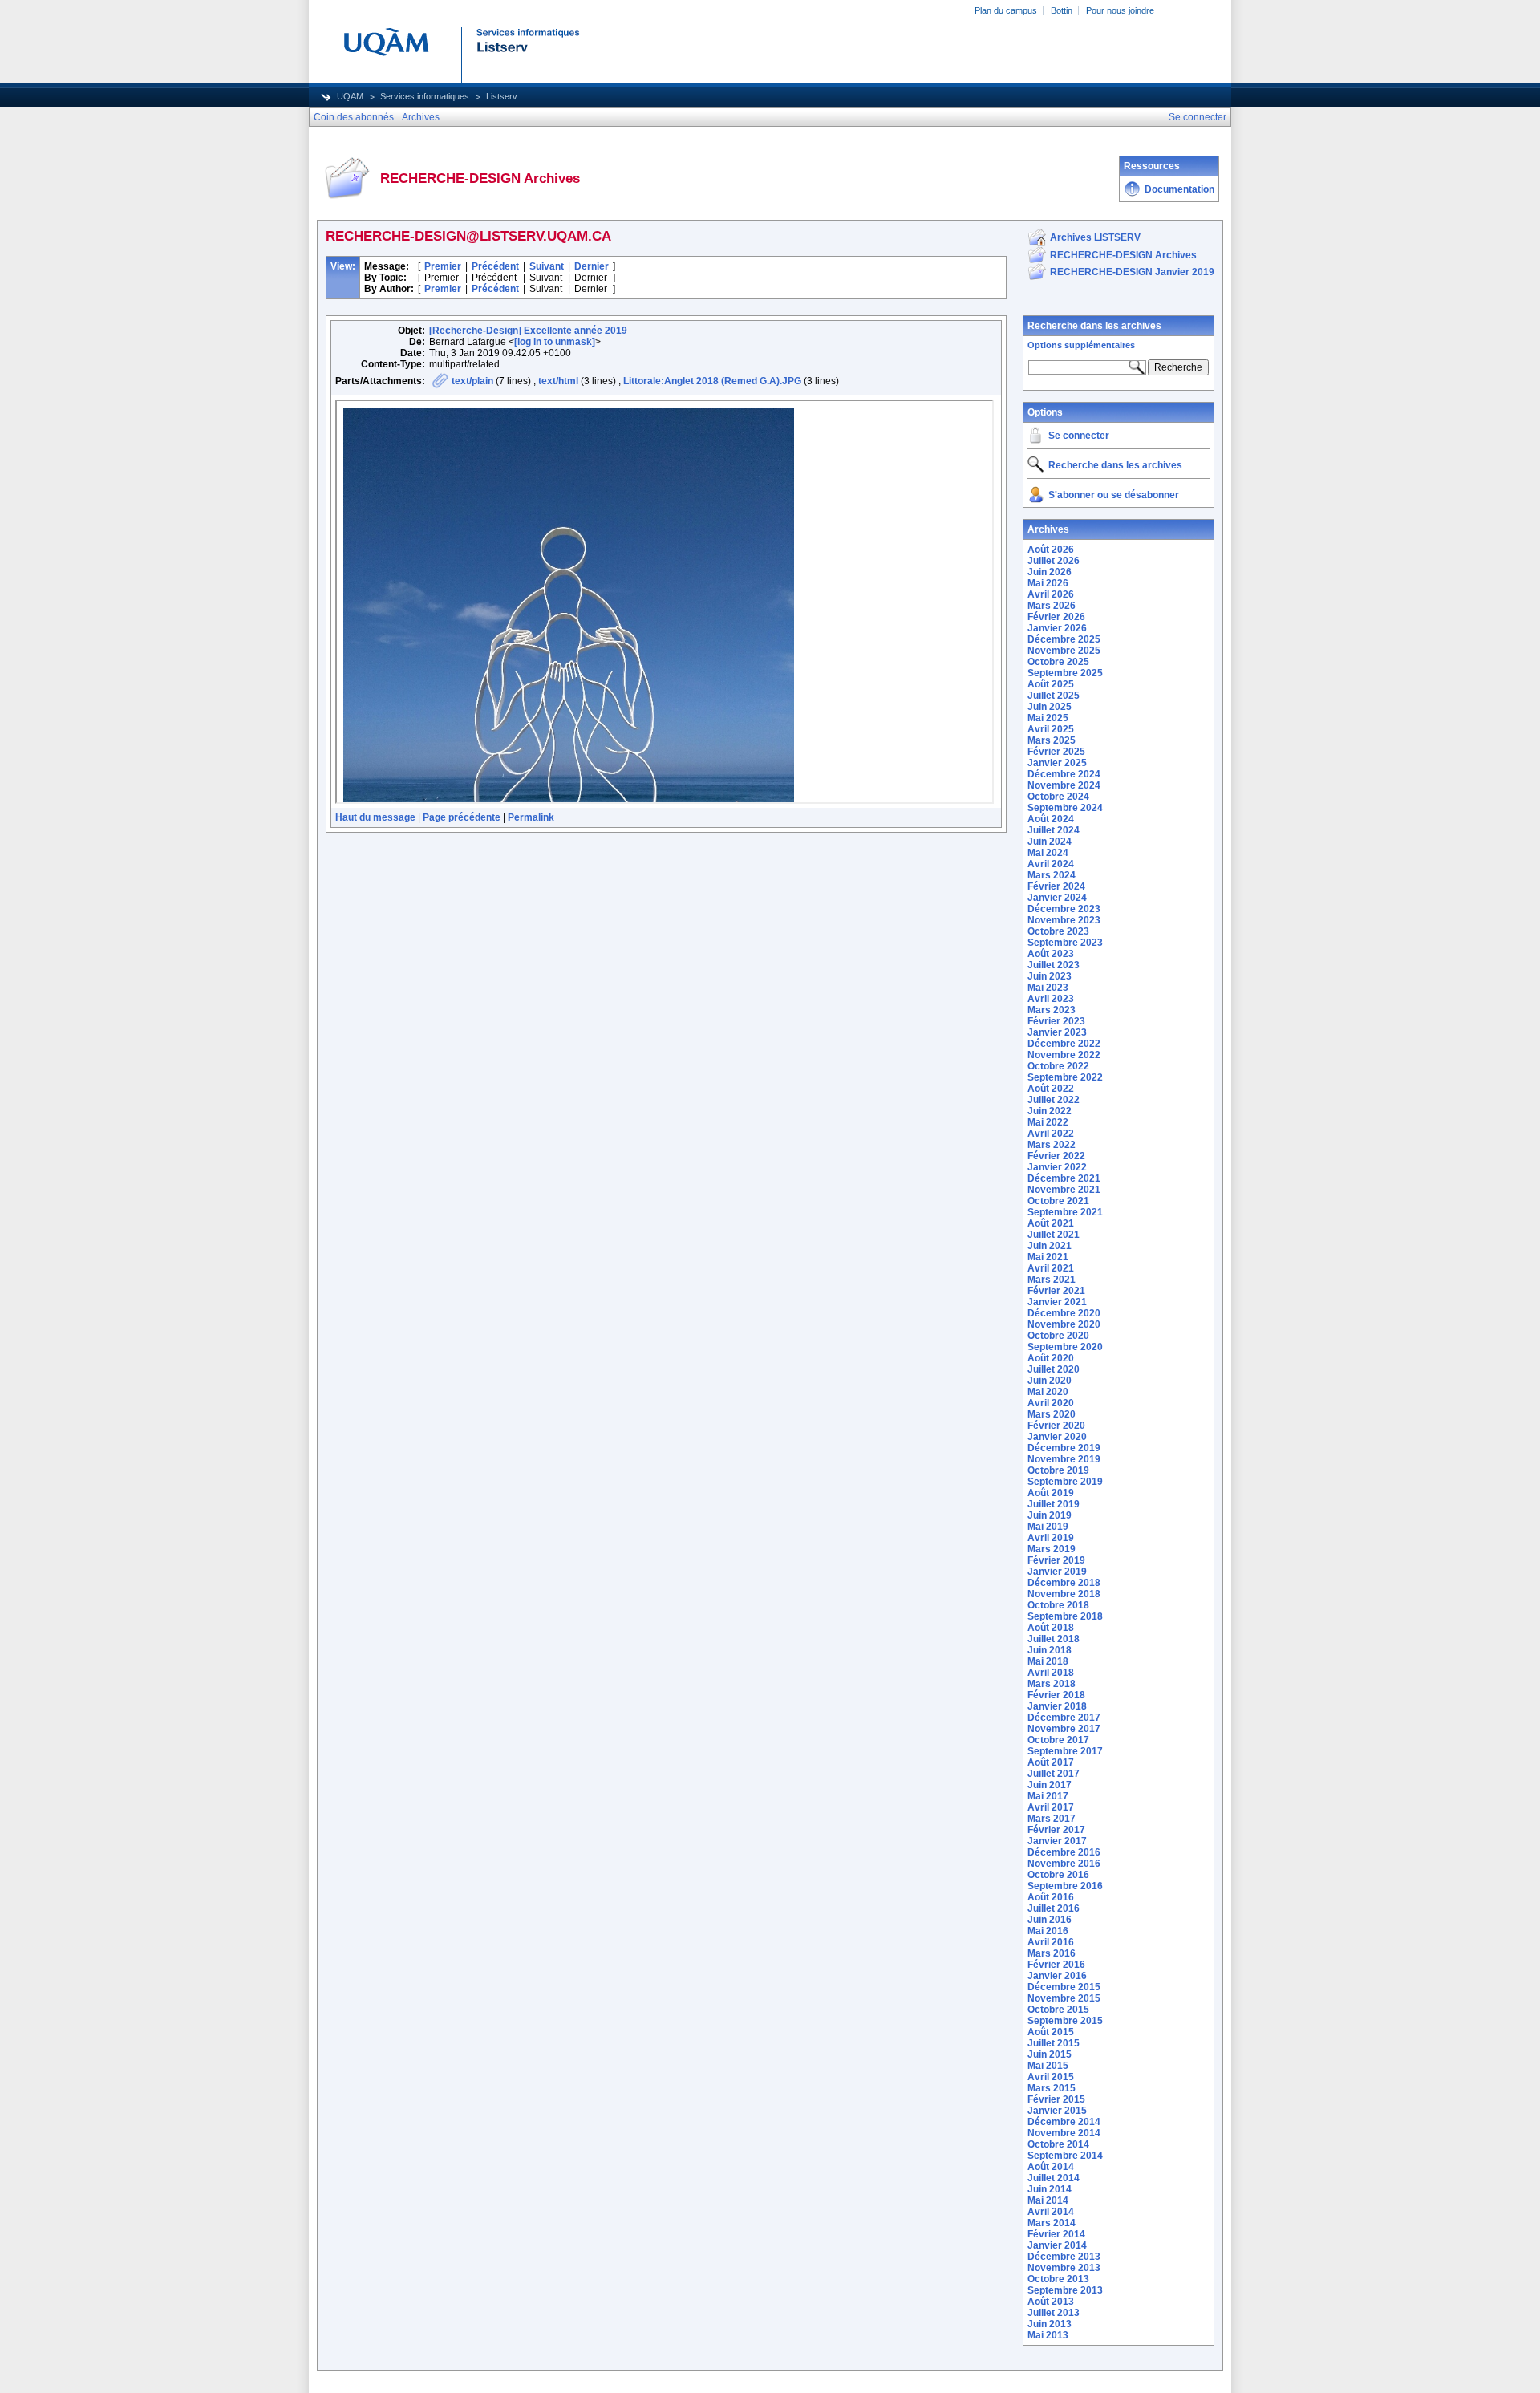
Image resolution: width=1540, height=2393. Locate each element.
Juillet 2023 (1054, 965)
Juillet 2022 (1054, 1100)
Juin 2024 (1050, 842)
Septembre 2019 (1065, 1482)
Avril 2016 (1051, 1942)
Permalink (531, 817)
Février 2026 (1056, 617)
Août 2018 (1051, 1628)
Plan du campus (1006, 10)
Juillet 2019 (1054, 1504)
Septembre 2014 (1065, 2156)
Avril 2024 (1051, 864)
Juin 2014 (1050, 2189)
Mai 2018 (1048, 1661)
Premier (443, 266)
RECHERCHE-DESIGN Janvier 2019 (1132, 272)
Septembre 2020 (1065, 1347)
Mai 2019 (1048, 1527)
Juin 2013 (1050, 2324)
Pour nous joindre (1120, 10)
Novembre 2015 (1064, 1998)
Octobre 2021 (1058, 1201)
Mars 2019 (1052, 1549)
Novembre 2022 (1064, 1055)
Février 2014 (1056, 2234)
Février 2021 (1056, 1291)
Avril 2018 (1051, 1673)
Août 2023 (1051, 954)
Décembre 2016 (1064, 1852)
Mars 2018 (1052, 1684)
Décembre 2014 (1064, 2122)
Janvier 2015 (1057, 2111)
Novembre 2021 (1064, 1190)
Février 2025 (1056, 752)
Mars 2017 (1052, 1819)
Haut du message (375, 817)
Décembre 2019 (1064, 1448)
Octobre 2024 (1058, 797)
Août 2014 (1051, 2167)
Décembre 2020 (1064, 1313)
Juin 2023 (1050, 976)
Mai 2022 (1048, 1122)
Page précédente (462, 817)
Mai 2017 (1048, 1796)
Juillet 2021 (1054, 1235)
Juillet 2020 (1054, 1369)
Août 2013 (1051, 2302)
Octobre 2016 (1058, 1875)
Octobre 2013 (1058, 2279)
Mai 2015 (1048, 2066)
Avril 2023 (1051, 999)
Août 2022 (1051, 1089)
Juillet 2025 (1054, 696)
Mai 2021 (1048, 1257)
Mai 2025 (1048, 718)
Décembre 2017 (1064, 1718)
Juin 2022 (1050, 1111)
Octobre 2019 (1058, 1470)
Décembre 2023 (1064, 909)
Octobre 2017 (1058, 1740)
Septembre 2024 (1065, 808)
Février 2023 (1056, 1021)
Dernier (592, 266)
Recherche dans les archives (1094, 326)
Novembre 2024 (1064, 785)
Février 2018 (1056, 1695)
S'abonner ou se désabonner (1114, 495)
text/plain (472, 381)
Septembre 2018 (1065, 1616)
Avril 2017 (1051, 1807)
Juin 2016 (1050, 1920)
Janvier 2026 (1057, 628)
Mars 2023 (1052, 1010)
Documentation (1179, 189)
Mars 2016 (1052, 1953)
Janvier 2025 (1057, 763)
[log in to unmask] (555, 342)
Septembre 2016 (1065, 1886)
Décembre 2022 (1064, 1044)
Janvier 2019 (1057, 1572)
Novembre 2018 (1064, 1594)
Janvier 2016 (1057, 1976)
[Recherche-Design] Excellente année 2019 (528, 331)
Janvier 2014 (1057, 2245)
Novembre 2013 (1064, 2268)
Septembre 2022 (1065, 1077)
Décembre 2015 (1064, 1987)
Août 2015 (1051, 2032)
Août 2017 (1051, 1762)
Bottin (1062, 10)
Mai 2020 (1048, 1392)
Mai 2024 (1048, 853)
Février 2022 (1056, 1156)
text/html (558, 381)
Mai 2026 (1048, 583)
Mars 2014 (1052, 2223)
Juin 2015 (1050, 2054)
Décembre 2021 (1064, 1178)
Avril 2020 (1051, 1403)
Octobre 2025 (1058, 662)
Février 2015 (1056, 2099)
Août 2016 (1051, 1897)
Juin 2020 (1050, 1381)
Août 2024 (1051, 819)
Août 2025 (1051, 684)
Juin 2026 (1050, 572)
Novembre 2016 (1064, 1864)
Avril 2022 (1051, 1134)
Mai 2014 (1048, 2200)
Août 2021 (1051, 1223)
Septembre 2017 (1065, 1751)
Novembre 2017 (1064, 1729)
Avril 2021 (1051, 1268)
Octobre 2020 (1058, 1336)
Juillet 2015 (1054, 2043)
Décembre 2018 (1064, 1583)
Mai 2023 (1048, 988)
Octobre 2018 (1058, 1605)
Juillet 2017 (1054, 1774)
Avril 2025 (1051, 729)
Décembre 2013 (1064, 2257)
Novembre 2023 (1064, 920)
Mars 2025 (1052, 740)
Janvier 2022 (1057, 1167)
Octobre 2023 (1058, 931)
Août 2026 (1051, 550)
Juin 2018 (1050, 1650)
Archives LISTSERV (1095, 237)
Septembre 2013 (1065, 2290)
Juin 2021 (1050, 1246)
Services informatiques (425, 96)
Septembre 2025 (1065, 673)
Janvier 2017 (1057, 1841)
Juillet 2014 (1054, 2178)
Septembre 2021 (1065, 1212)
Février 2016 (1056, 1965)
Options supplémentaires (1081, 345)
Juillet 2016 (1054, 1908)
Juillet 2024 (1054, 830)
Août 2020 (1051, 1358)
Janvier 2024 (1057, 898)
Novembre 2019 (1064, 1459)
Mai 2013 (1048, 2335)
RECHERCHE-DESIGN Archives (1123, 255)
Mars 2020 (1052, 1414)
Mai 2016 (1048, 1931)
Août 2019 (1051, 1493)
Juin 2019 (1050, 1515)
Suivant (547, 266)
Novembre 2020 (1064, 1324)
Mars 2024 (1052, 875)
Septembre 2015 (1065, 2021)
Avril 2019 (1051, 1538)
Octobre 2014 (1058, 2144)
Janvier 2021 (1057, 1302)
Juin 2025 (1050, 707)
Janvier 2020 (1057, 1437)
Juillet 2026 (1054, 561)
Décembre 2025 (1064, 639)
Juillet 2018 (1054, 1639)
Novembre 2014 (1064, 2133)
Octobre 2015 (1058, 2010)
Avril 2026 (1051, 594)
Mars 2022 (1052, 1145)
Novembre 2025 (1064, 651)
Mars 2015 (1052, 2088)
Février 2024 (1056, 886)
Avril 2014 (1051, 2212)
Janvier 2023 (1057, 1032)
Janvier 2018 (1057, 1706)
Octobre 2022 (1058, 1066)
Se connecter (1079, 436)
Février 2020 (1056, 1426)
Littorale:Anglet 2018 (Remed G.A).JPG (712, 381)
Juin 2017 (1050, 1785)
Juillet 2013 (1054, 2313)
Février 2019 (1056, 1560)
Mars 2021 (1052, 1280)
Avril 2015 (1051, 2077)
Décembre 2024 (1064, 774)
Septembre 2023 (1065, 943)
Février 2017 (1056, 1830)
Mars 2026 (1052, 606)
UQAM (350, 96)
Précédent (495, 266)
